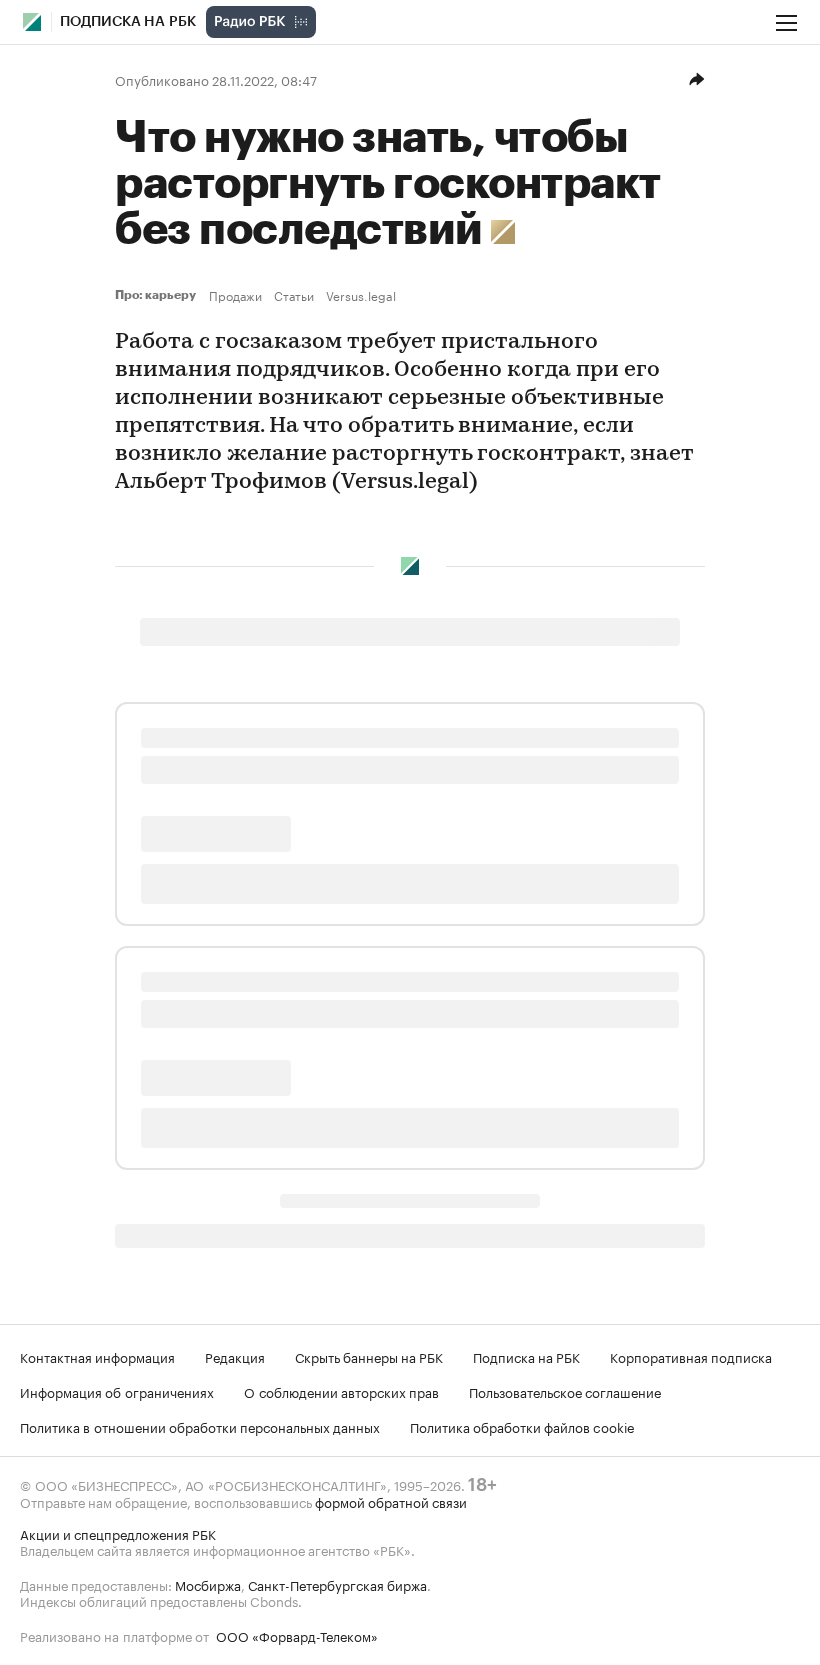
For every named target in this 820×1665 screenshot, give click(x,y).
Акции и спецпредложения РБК (118, 1533)
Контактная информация (97, 1356)
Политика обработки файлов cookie (522, 1426)
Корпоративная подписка (691, 1356)
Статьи (294, 295)
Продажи (235, 295)
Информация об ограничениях (117, 1391)
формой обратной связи (391, 1501)
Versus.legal (361, 295)
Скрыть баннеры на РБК (369, 1356)
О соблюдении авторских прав (341, 1391)
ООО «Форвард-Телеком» (297, 1635)
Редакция (235, 1356)
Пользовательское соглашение (565, 1391)
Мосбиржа (208, 1584)
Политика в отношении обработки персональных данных (200, 1426)
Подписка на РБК (526, 1356)
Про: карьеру (158, 295)
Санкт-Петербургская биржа (337, 1584)
